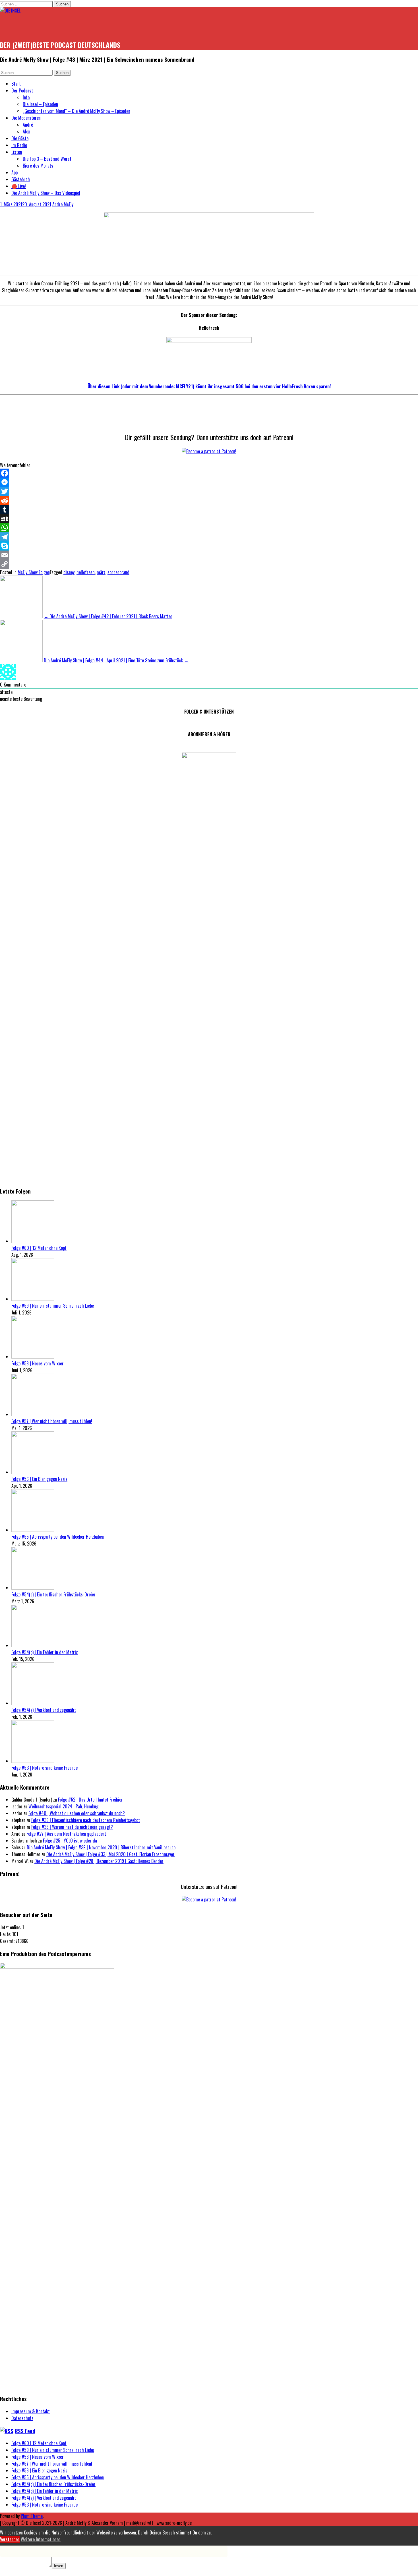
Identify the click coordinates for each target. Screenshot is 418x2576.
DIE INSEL (17, 27)
